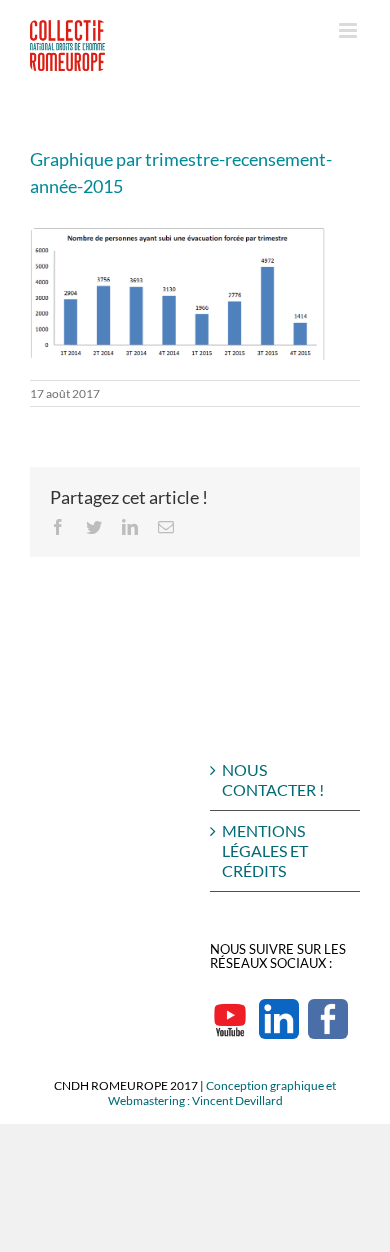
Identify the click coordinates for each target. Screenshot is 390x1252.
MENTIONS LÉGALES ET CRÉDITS (265, 850)
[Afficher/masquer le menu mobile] (349, 30)
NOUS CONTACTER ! (273, 779)
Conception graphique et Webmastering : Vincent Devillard (222, 1093)
